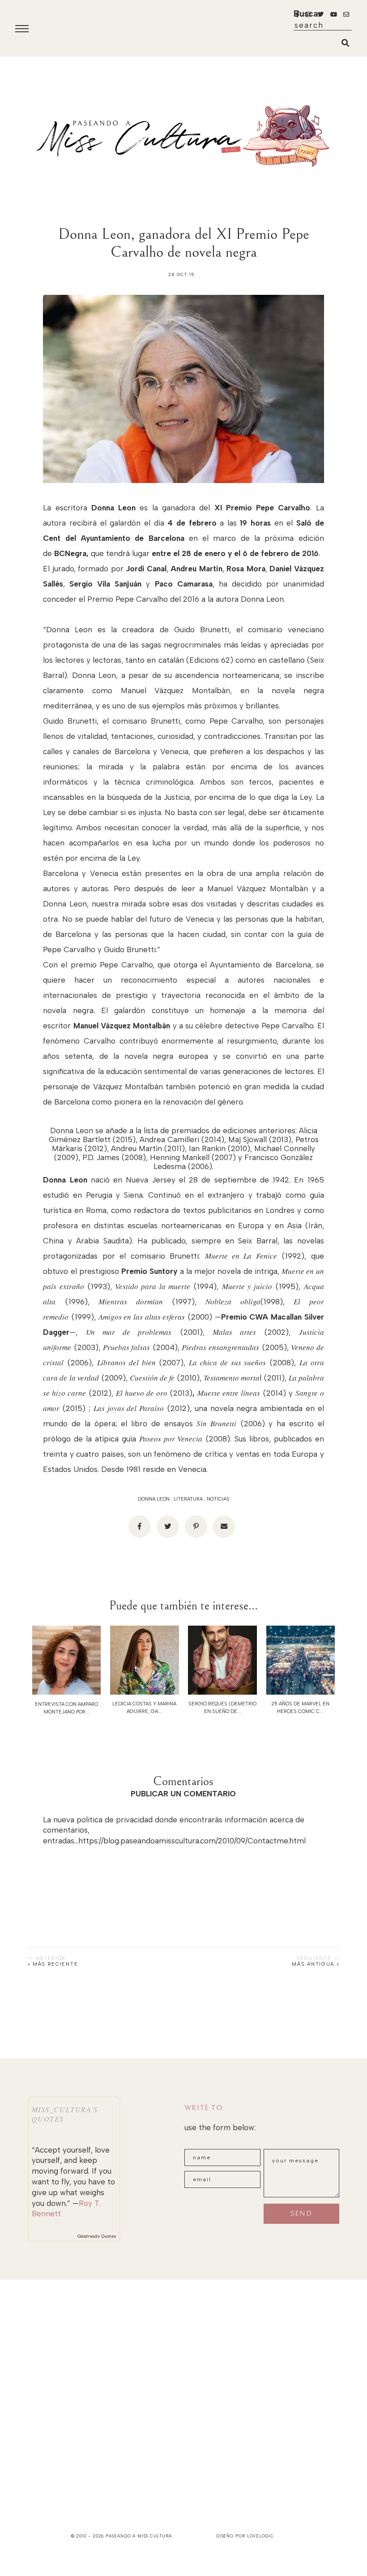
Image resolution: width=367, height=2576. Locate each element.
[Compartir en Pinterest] (196, 1527)
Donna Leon (154, 1499)
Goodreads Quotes (97, 2236)
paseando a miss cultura (139, 2536)
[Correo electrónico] (224, 1527)
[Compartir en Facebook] (140, 1527)
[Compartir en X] (168, 1527)
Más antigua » (316, 1964)
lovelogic (260, 2536)
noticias (218, 1499)
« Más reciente (53, 1964)
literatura (188, 1499)
